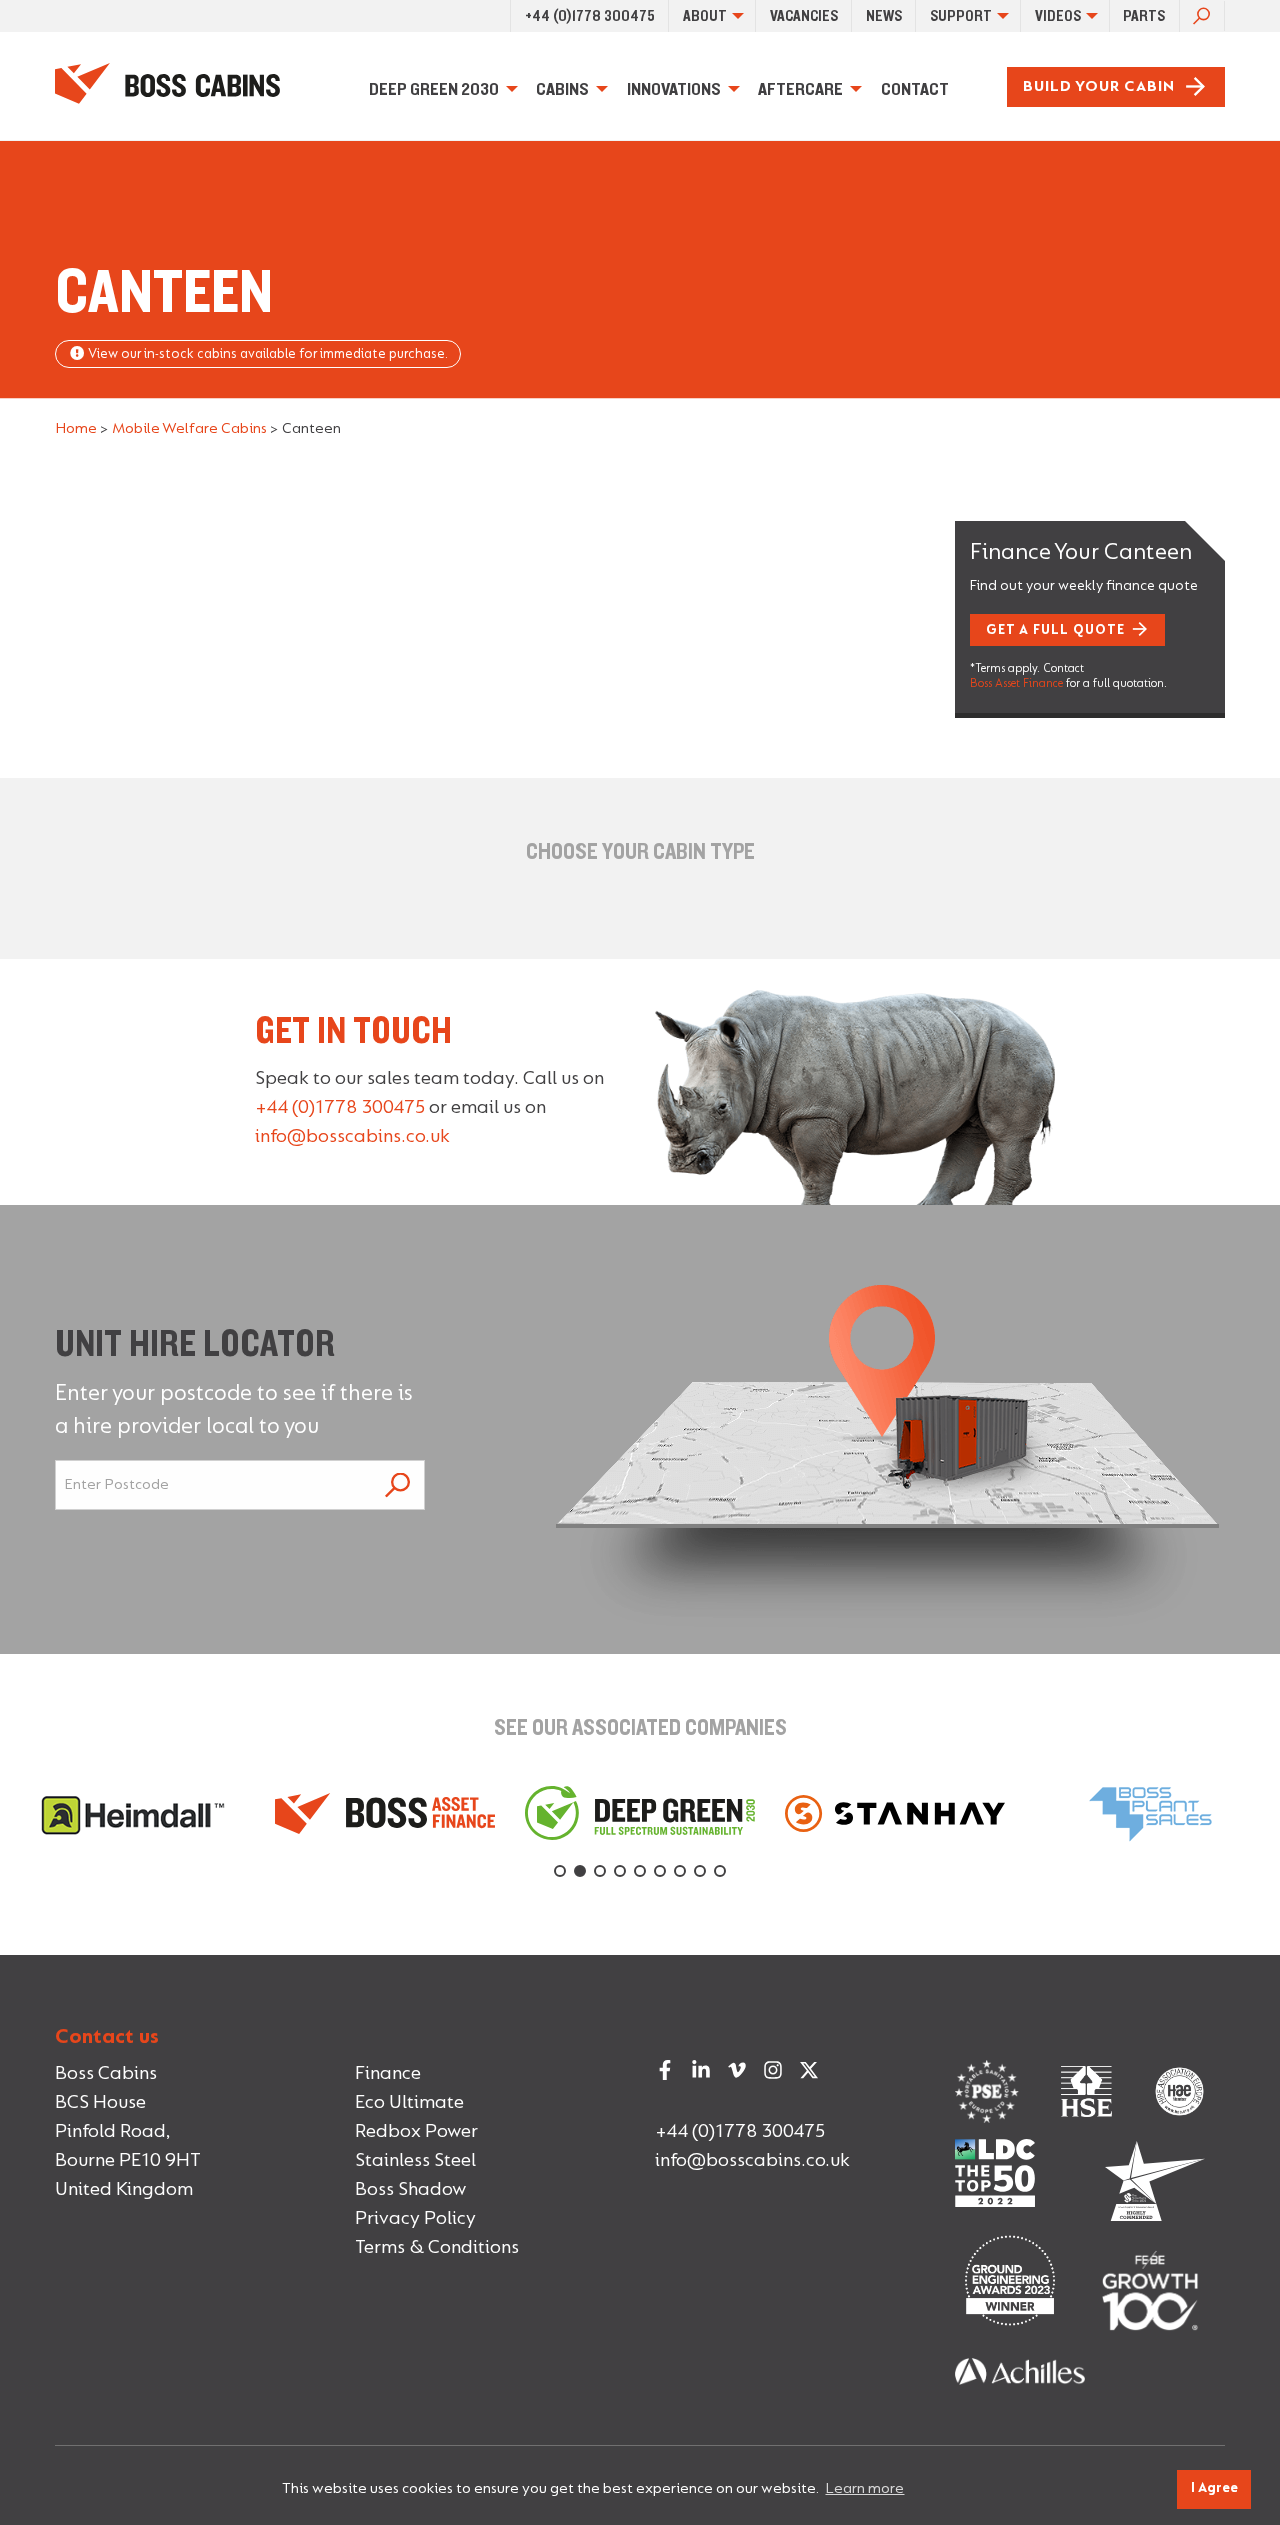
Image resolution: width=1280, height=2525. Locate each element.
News (884, 16)
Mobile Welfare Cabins (189, 429)
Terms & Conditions (437, 2248)
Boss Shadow (411, 2190)
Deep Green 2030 (434, 89)
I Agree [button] (1214, 2488)
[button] (560, 1871)
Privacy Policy (415, 2219)
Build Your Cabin (1099, 87)
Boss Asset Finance (1016, 684)
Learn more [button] (864, 2489)
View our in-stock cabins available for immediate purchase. (267, 355)
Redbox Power (416, 2132)
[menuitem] (589, 16)
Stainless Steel (415, 2161)
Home (76, 429)
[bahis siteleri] (1020, 2361)
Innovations (674, 89)
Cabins (562, 89)
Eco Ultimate (409, 2103)
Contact (915, 89)
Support (961, 16)
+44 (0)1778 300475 (590, 16)
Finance (388, 2074)
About (705, 16)
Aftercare (800, 89)
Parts (1144, 16)
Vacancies (804, 16)
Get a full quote (1055, 631)
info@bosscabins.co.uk (352, 1137)
